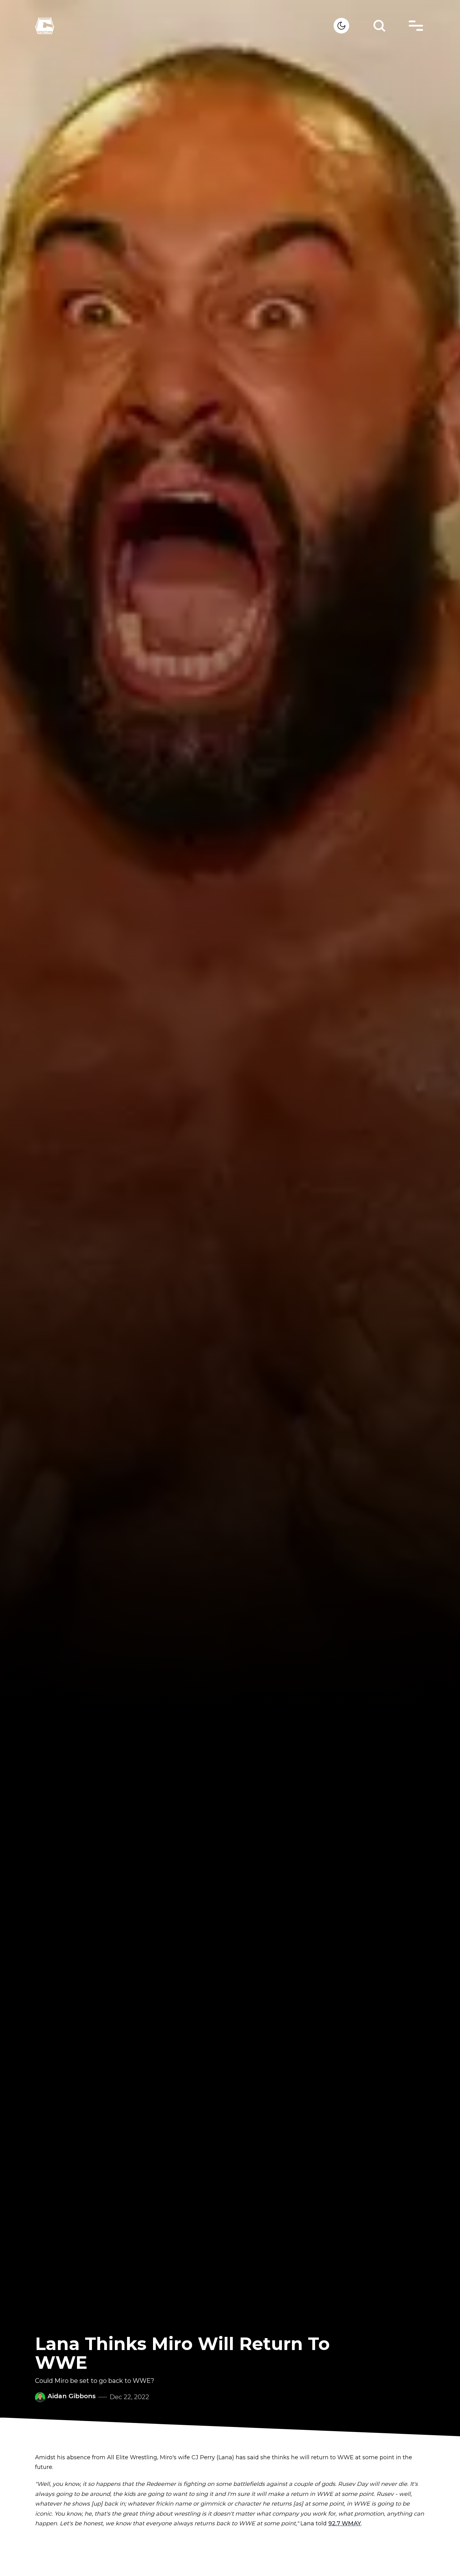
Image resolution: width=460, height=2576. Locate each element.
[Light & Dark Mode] (341, 26)
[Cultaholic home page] (184, 26)
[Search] (379, 26)
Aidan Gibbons (72, 2396)
